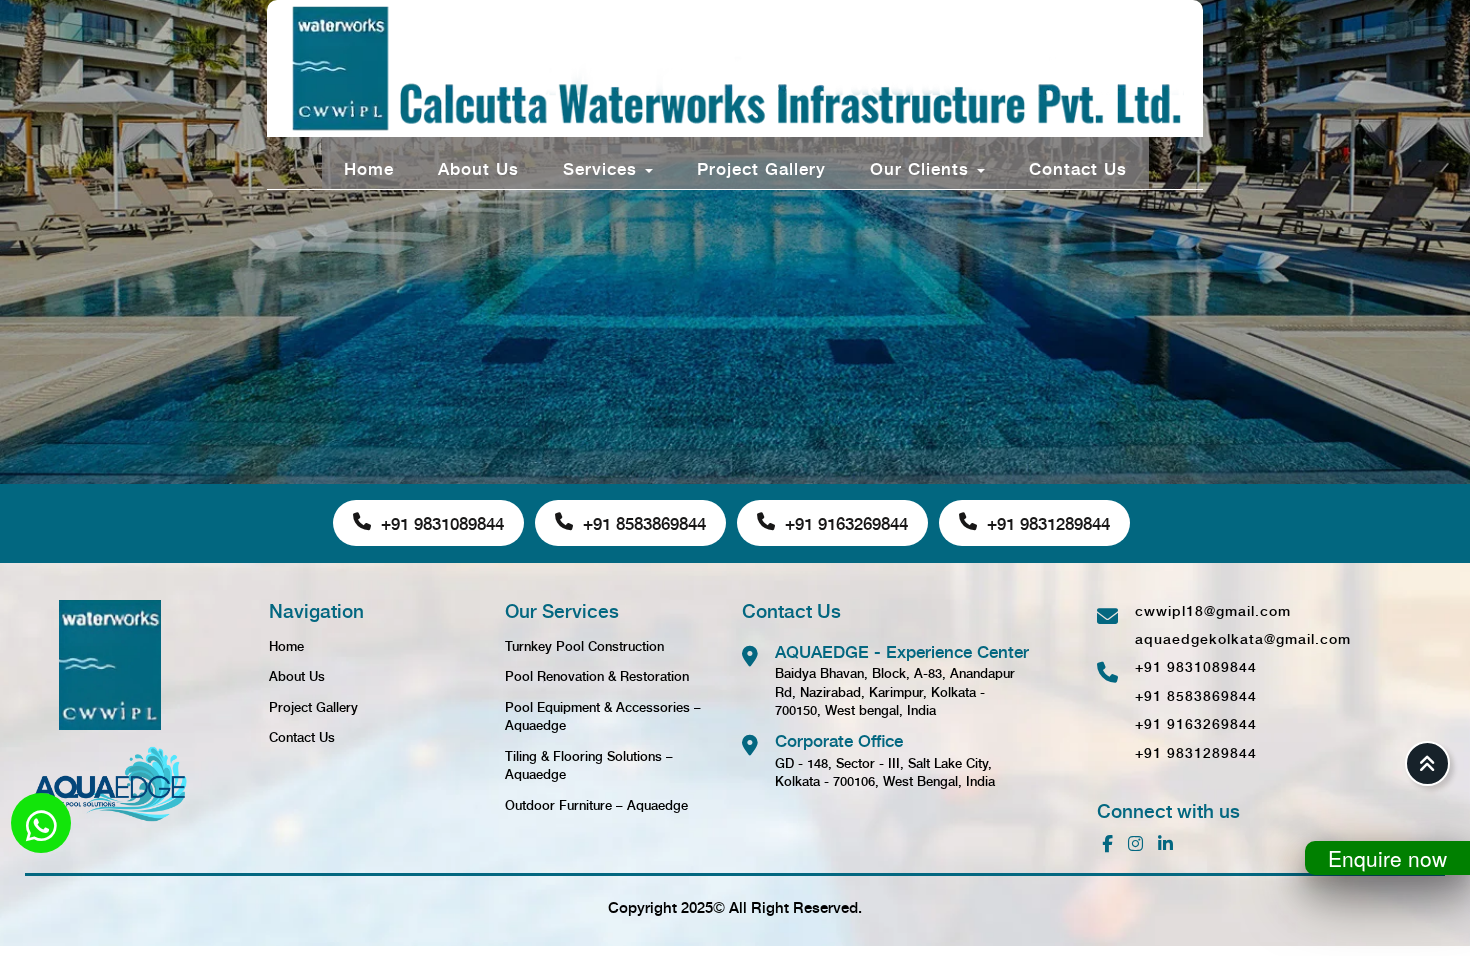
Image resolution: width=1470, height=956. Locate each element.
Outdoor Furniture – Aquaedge (596, 804)
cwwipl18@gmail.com (1213, 610)
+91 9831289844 (1048, 522)
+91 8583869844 (644, 522)
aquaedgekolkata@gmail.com (1243, 638)
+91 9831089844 (442, 522)
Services (603, 167)
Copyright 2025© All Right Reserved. (735, 907)
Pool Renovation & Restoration (597, 675)
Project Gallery (761, 167)
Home (369, 167)
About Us (478, 167)
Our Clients (922, 167)
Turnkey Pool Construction (584, 645)
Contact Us (1078, 167)
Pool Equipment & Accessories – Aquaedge (603, 716)
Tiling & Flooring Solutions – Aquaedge (589, 765)
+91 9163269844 (846, 522)
